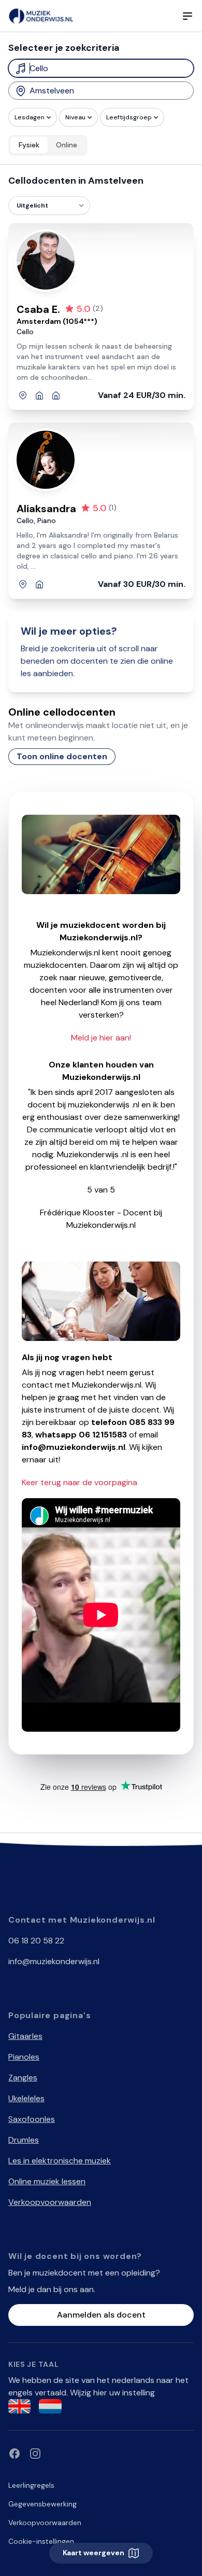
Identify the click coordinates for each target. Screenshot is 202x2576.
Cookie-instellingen (41, 2541)
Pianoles (24, 2057)
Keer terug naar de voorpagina (80, 1482)
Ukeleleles (26, 2098)
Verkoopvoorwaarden (50, 2202)
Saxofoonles (32, 2119)
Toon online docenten (62, 756)
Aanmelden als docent (101, 2315)
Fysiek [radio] (29, 145)
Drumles (24, 2140)
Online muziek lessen (47, 2181)
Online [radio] (67, 145)
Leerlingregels (31, 2485)
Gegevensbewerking (42, 2504)
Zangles (23, 2078)
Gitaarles (25, 2036)
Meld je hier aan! (101, 1038)
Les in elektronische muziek (60, 2161)
